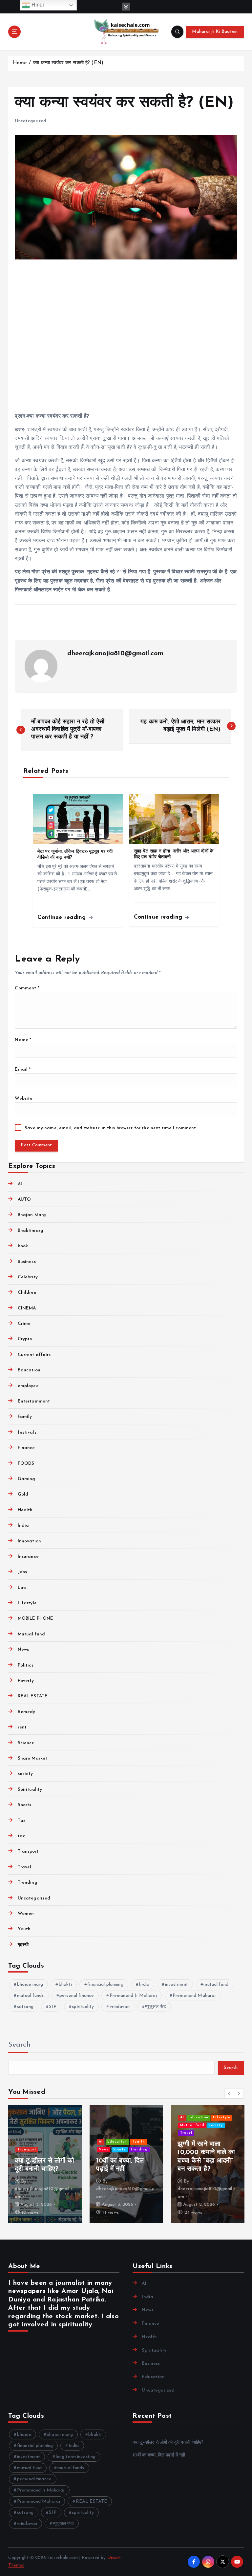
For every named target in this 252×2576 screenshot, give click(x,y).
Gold (23, 1494)
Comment (27, 988)
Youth (24, 1929)
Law (22, 1588)
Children (27, 1293)
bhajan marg (30, 1984)
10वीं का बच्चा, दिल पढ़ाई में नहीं (159, 2455)
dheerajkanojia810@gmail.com (115, 654)
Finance (26, 1448)
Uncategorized (30, 121)
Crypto (25, 1339)
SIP (52, 2007)
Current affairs (34, 1355)
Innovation (29, 1541)
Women (26, 1914)
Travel (24, 1867)
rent (22, 1727)
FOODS (26, 1464)
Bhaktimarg (31, 1231)
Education (29, 1370)
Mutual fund (31, 1634)
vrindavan (120, 2007)
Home (20, 63)
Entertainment (34, 1401)
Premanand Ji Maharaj (133, 1996)
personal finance (77, 1996)
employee (28, 1386)
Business (27, 1262)
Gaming (26, 1479)
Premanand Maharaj (194, 1996)
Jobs (22, 1572)
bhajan (24, 2435)
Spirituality (30, 1790)
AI (20, 1184)
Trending (27, 1883)
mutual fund (216, 1984)
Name (23, 1040)
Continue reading (63, 917)
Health (25, 1510)
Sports (24, 1805)
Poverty (26, 1681)
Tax (22, 1821)
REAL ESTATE (33, 1696)
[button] (229, 2093)
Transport (28, 1851)
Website (24, 1099)
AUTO (24, 1200)
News (23, 1650)
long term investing (76, 2457)
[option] (45, 2164)
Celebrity (28, 1277)
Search (19, 2045)
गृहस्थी (23, 1945)
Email (23, 1069)
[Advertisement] (126, 337)
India (23, 1526)
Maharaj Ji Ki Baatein (215, 32)
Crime (24, 1324)
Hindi (37, 5)
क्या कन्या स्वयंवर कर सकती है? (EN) (68, 63)
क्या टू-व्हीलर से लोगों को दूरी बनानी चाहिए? (168, 2442)
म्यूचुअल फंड (156, 2007)
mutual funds (31, 1996)
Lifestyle (27, 1603)
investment (177, 1984)
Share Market (32, 1758)
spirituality (83, 2007)
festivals (27, 1432)
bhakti (65, 1984)
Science (26, 1743)
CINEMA (27, 1308)
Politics (25, 1665)
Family (25, 1417)
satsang (25, 2007)
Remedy (26, 1712)
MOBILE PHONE (35, 1619)
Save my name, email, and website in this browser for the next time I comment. (111, 1128)
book (23, 1246)
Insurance (28, 1557)
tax (21, 1836)
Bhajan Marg (32, 1215)
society (25, 1774)
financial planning (105, 1984)
